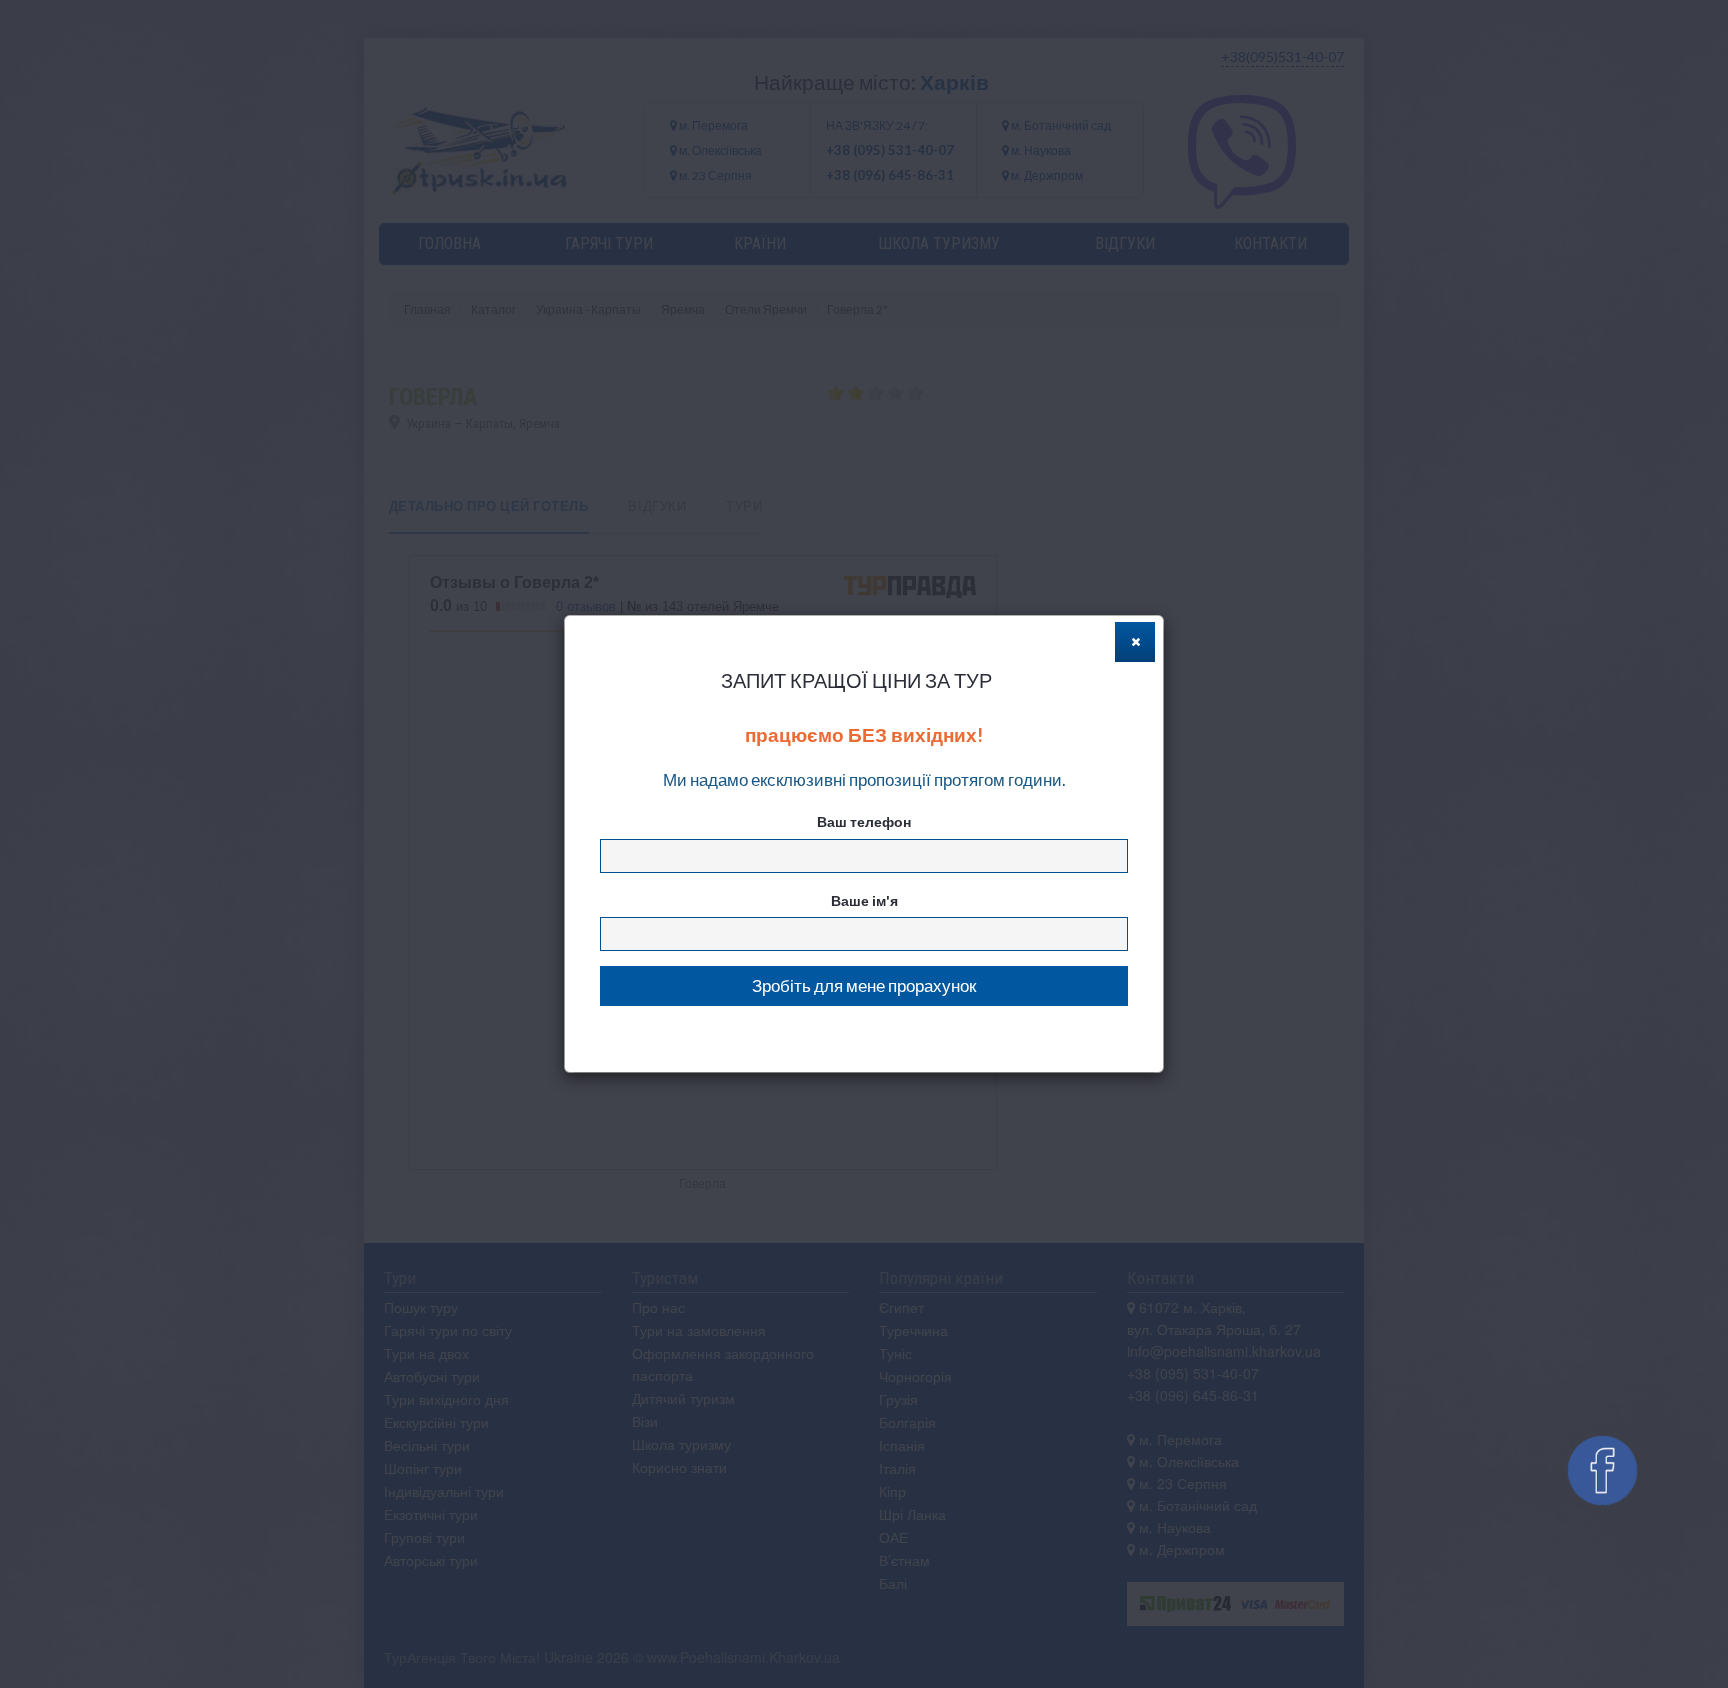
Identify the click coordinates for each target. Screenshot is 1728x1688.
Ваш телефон (864, 821)
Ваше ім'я (864, 900)
